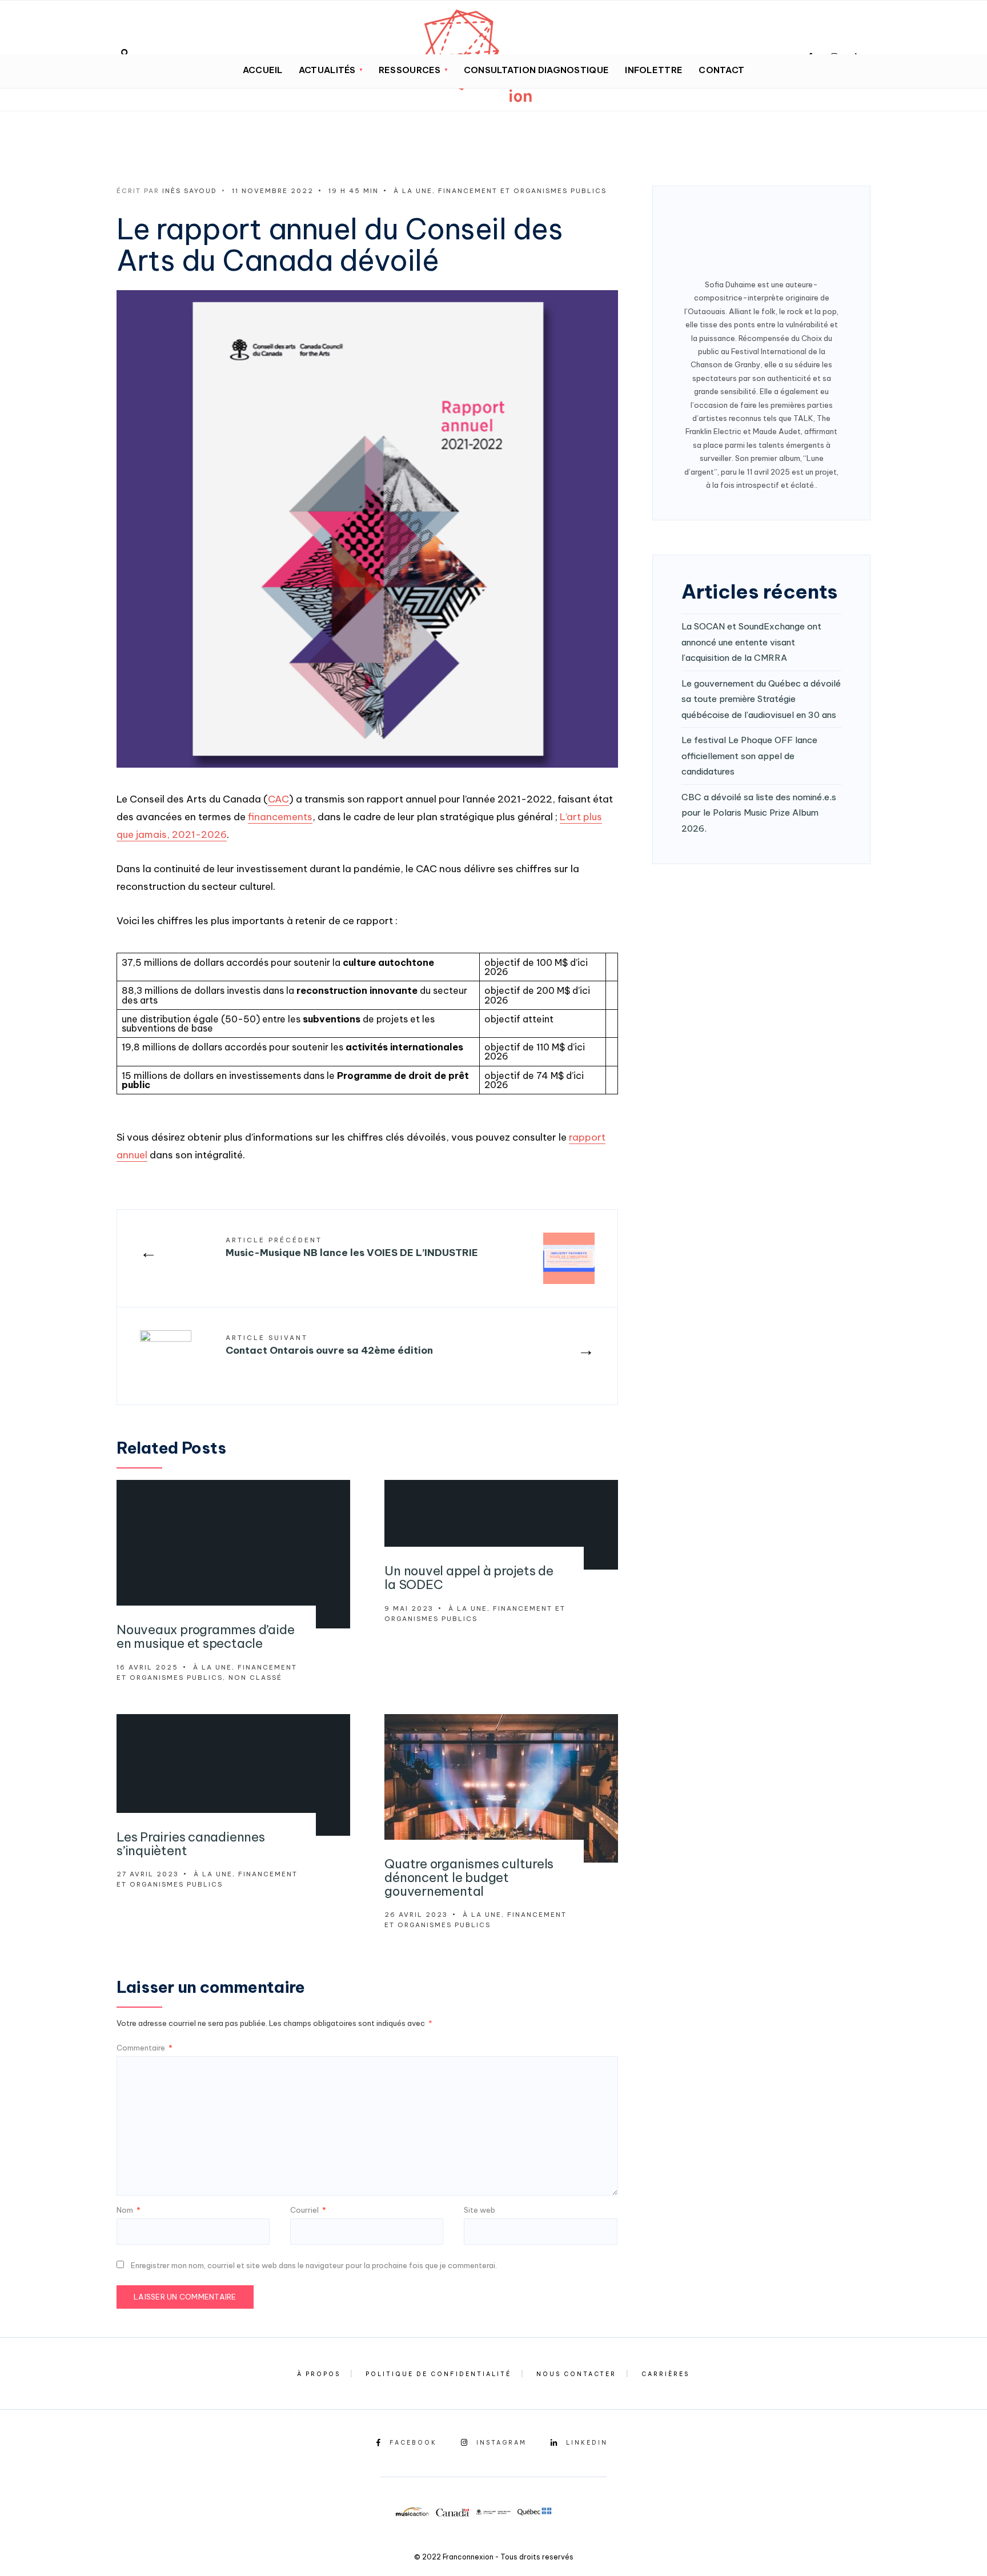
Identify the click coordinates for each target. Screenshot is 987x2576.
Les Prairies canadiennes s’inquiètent (191, 1844)
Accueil (263, 70)
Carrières (665, 2374)
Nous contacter (576, 2374)
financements (280, 817)
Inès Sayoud (190, 191)
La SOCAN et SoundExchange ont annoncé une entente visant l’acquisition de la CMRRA (751, 642)
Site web (480, 2210)
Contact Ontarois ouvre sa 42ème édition (329, 1345)
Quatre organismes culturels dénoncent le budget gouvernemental (469, 1877)
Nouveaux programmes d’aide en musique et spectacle (205, 1636)
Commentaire (145, 2048)
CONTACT (721, 70)
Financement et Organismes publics (522, 191)
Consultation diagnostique (537, 70)
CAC (278, 799)
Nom (129, 2210)
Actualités (327, 70)
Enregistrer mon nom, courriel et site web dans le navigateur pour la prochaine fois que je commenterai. (314, 2265)
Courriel (308, 2210)
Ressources (410, 70)
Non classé (255, 1678)
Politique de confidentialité (438, 2374)
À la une (413, 191)
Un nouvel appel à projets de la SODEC (469, 1578)
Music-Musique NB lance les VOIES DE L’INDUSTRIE (352, 1247)
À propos (319, 2374)
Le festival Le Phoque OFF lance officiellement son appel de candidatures (749, 756)
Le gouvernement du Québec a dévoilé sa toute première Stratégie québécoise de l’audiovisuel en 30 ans (761, 699)
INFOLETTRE (654, 70)
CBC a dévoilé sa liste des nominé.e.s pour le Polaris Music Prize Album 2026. (759, 813)
